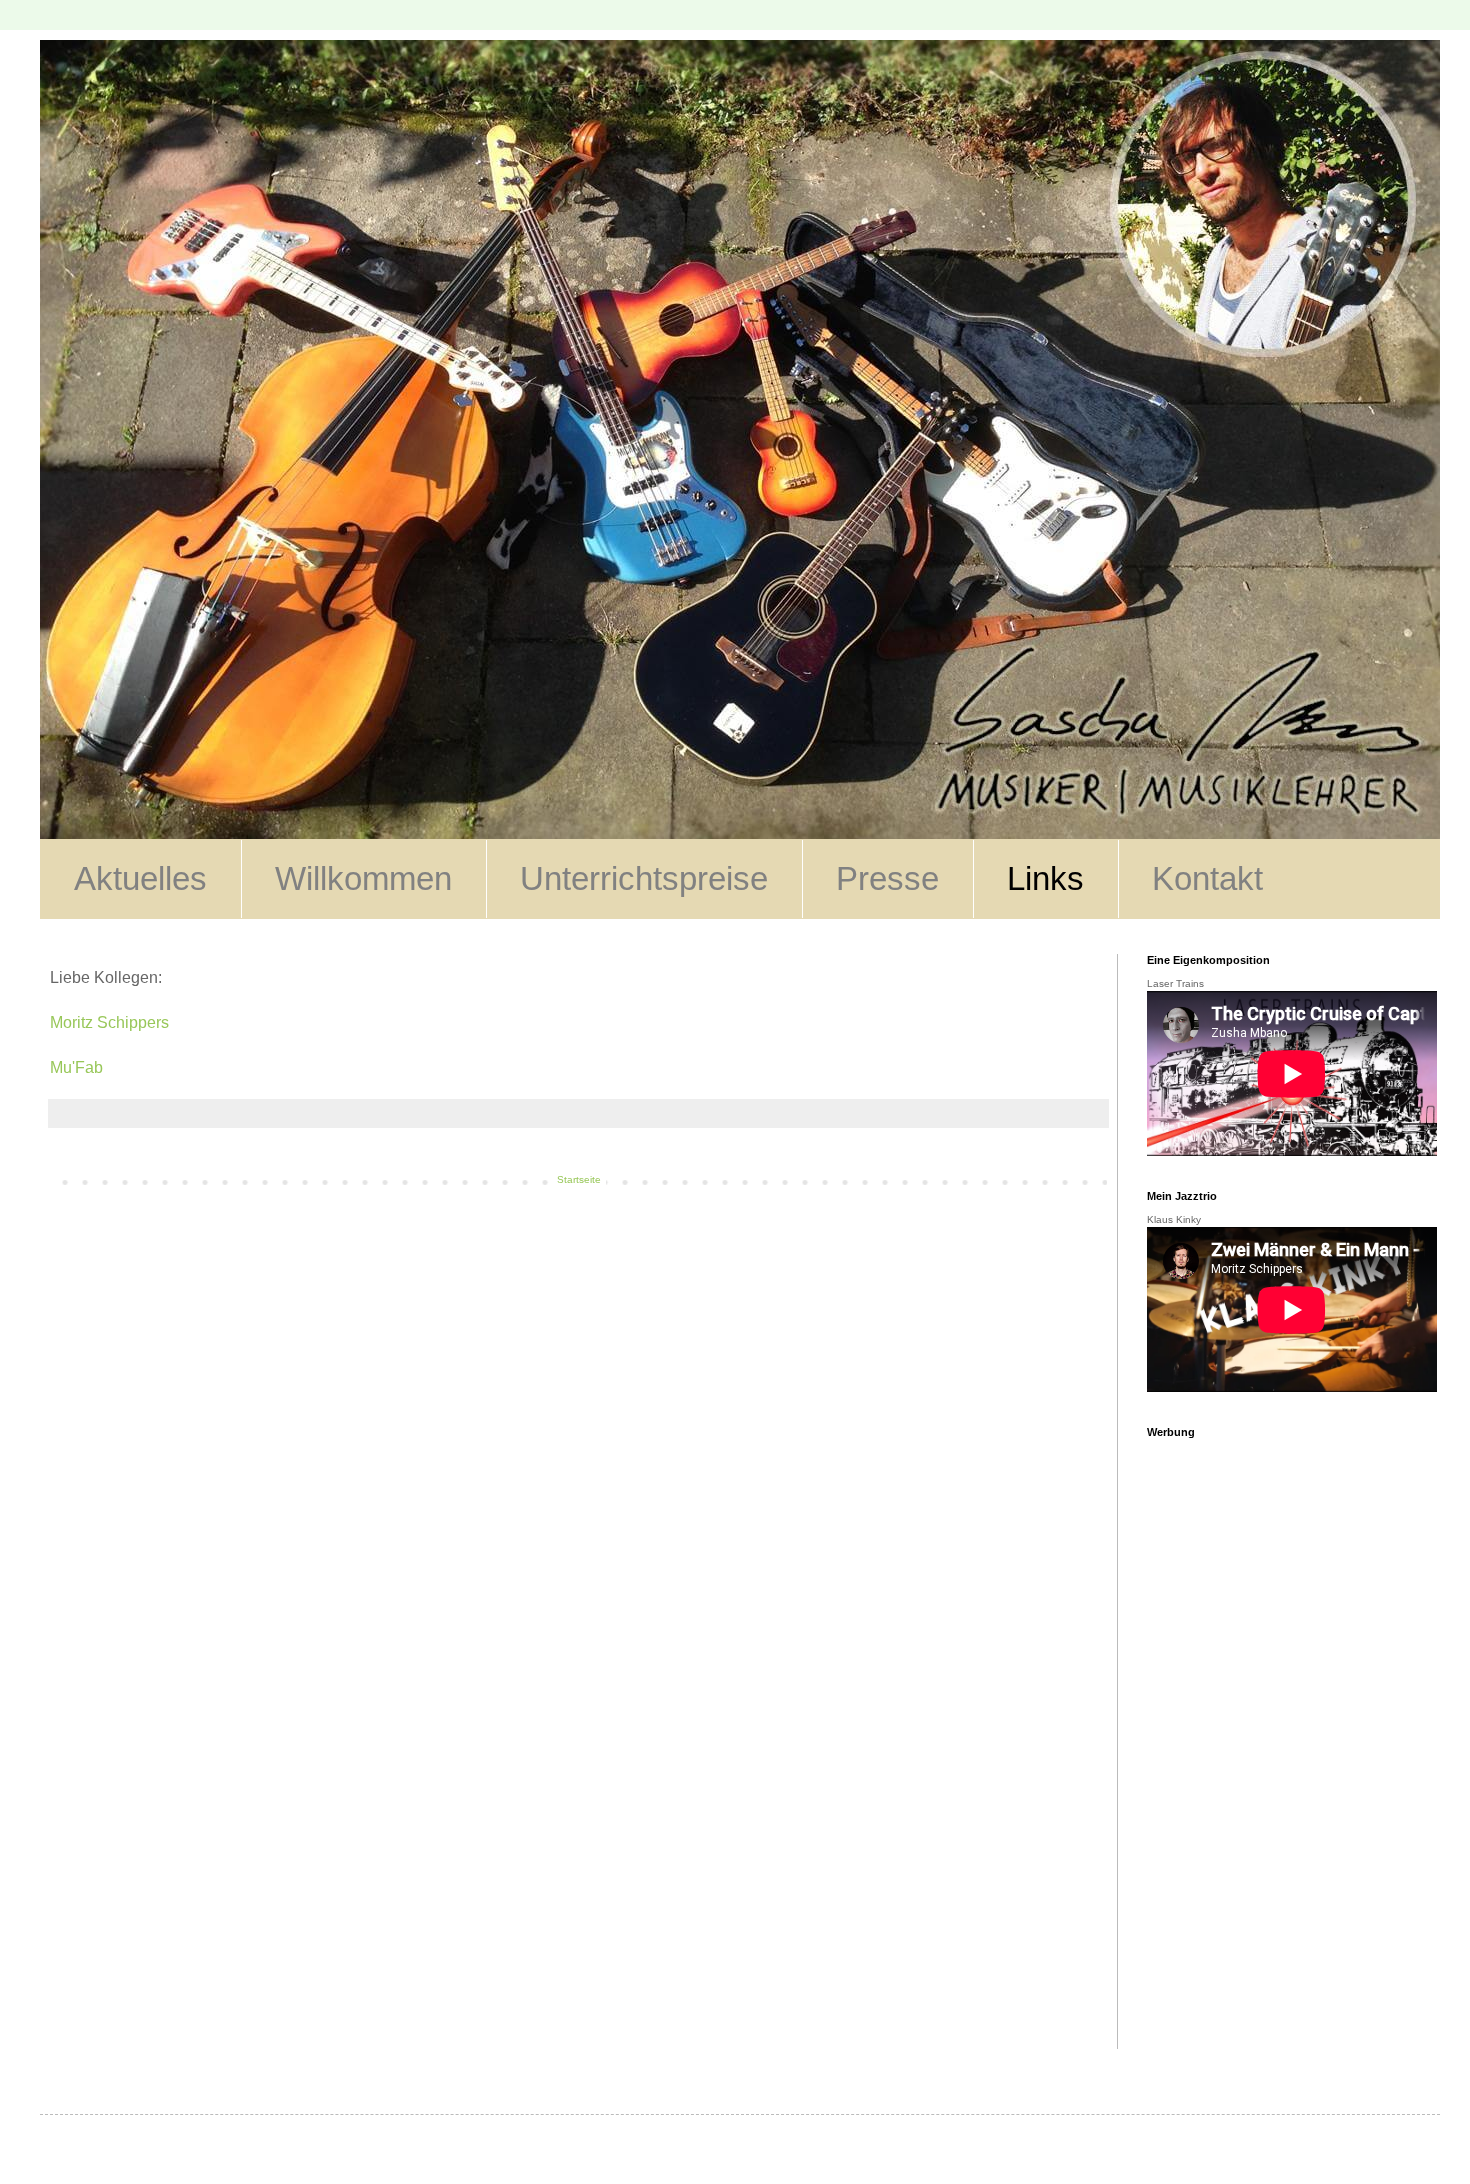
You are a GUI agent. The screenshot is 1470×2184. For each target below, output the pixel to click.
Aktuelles (140, 878)
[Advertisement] (1278, 1749)
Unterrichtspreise (644, 878)
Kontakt (1207, 878)
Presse (887, 878)
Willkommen (363, 878)
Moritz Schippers (109, 1022)
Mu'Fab (76, 1067)
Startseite (579, 1179)
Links (1045, 878)
